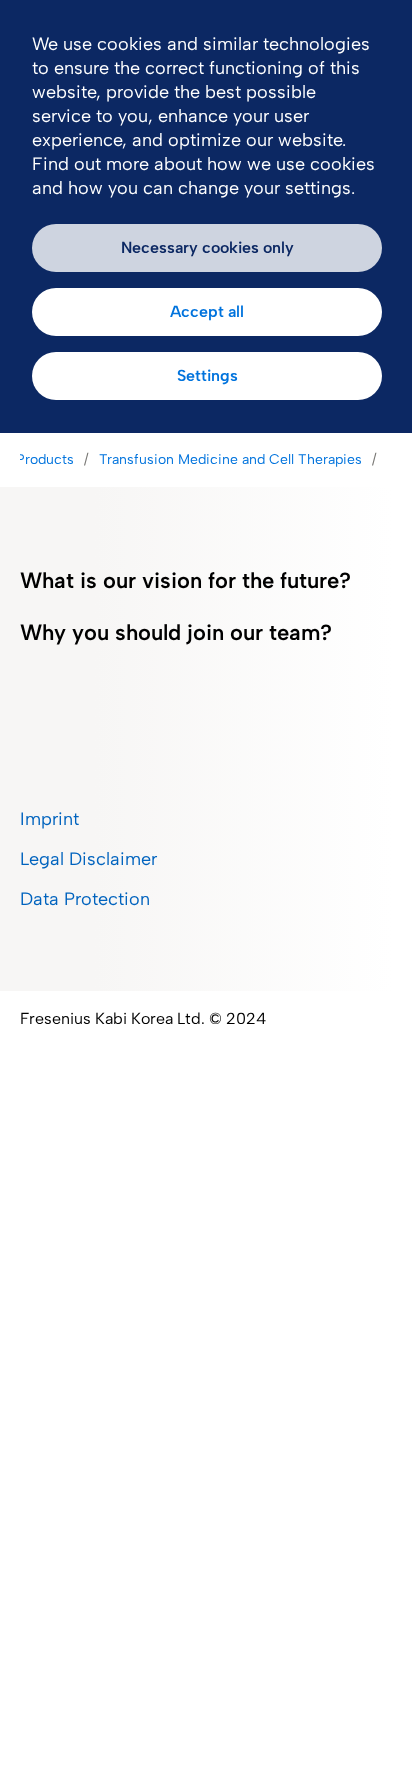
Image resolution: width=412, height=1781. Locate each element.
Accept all (207, 311)
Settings (207, 375)
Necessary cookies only (207, 247)
